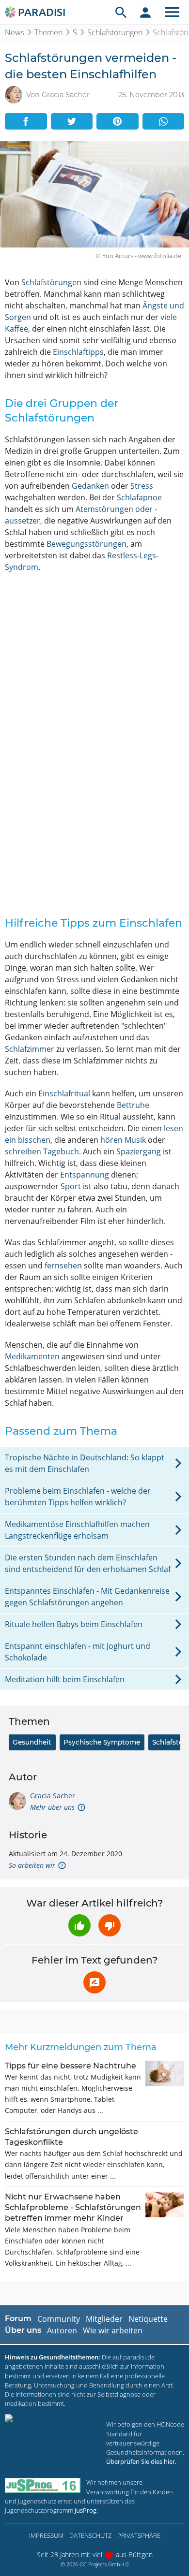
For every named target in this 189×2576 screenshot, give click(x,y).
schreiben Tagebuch (42, 1151)
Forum (18, 2319)
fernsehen (63, 1266)
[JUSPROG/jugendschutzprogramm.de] (43, 2485)
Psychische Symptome (102, 1742)
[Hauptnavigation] (172, 12)
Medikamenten (32, 1356)
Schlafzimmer (30, 1049)
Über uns (23, 2330)
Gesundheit (32, 1742)
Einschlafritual (64, 1093)
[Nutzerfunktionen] (145, 12)
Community (59, 2319)
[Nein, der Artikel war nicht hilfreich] (110, 1925)
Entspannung (85, 1175)
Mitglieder (104, 2319)
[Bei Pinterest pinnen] (118, 121)
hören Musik (123, 1140)
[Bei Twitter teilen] (72, 121)
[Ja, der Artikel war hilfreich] (79, 1925)
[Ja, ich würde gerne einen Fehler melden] (94, 1982)
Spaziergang (139, 1151)
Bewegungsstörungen (87, 544)
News (15, 32)
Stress (142, 486)
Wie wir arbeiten (113, 2330)
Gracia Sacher (53, 1796)
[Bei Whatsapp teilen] (164, 121)
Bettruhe (133, 1105)
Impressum (46, 2535)
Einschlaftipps (78, 352)
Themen (48, 32)
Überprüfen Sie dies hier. (141, 2461)
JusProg (86, 2510)
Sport (71, 1186)
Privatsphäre (139, 2535)
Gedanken (90, 486)
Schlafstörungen (115, 32)
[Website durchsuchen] (121, 12)
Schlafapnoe (139, 497)
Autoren (62, 2330)
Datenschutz (90, 2535)
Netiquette (148, 2319)
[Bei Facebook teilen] (26, 121)
